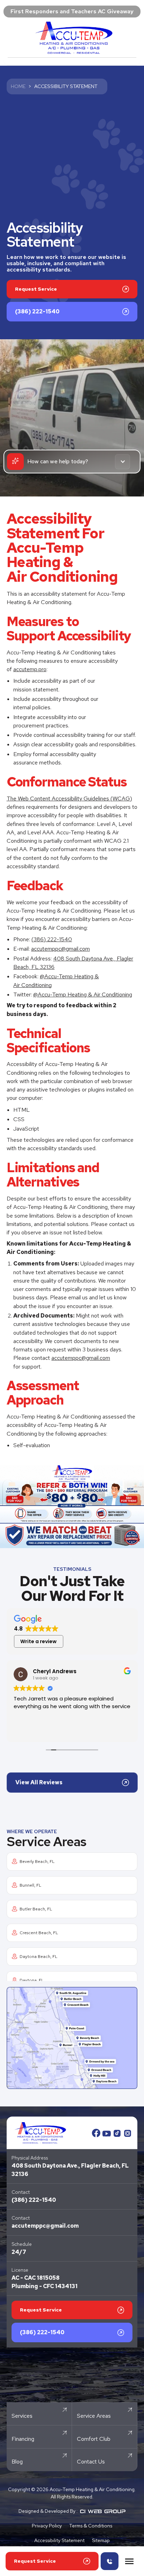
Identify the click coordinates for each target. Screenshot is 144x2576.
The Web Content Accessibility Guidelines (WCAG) (69, 799)
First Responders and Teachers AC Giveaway (72, 11)
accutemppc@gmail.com (60, 949)
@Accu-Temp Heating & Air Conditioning (83, 995)
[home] (72, 38)
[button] (129, 2561)
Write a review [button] (38, 1641)
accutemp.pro (30, 669)
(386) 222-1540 (52, 939)
